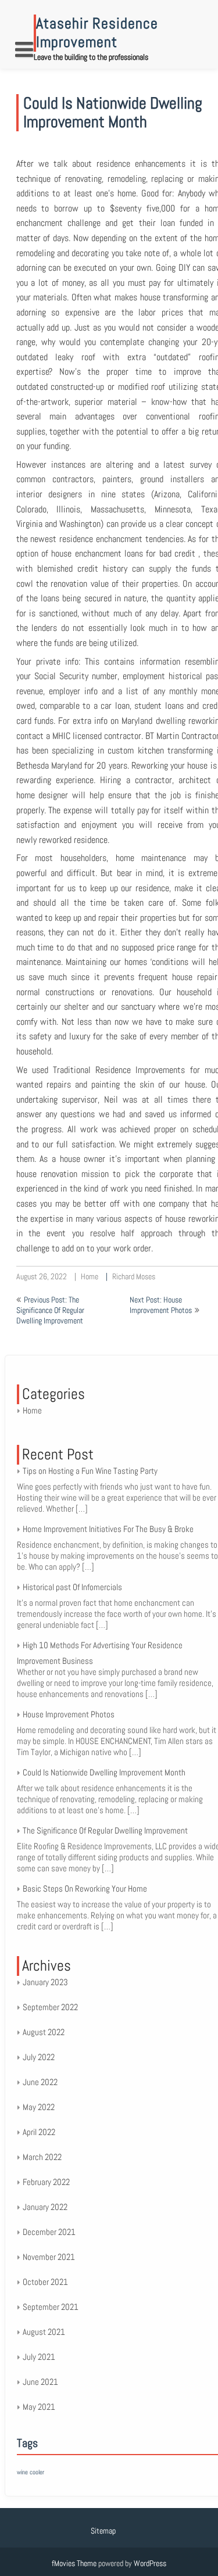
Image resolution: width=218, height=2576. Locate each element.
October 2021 (45, 2282)
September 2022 (50, 2007)
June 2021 (40, 2382)
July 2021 (39, 2357)
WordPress (150, 2563)
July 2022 (39, 2057)
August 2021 (44, 2332)
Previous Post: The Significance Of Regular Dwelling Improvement (50, 1310)
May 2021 (39, 2407)
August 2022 (44, 2032)
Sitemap (103, 2531)
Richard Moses (134, 1276)
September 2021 (51, 2307)
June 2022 (40, 2082)
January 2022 (45, 2207)
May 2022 (39, 2107)
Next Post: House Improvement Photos (161, 1305)
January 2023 (45, 1982)
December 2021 (49, 2232)
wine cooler (31, 2472)
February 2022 (46, 2182)
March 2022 (42, 2157)
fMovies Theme (74, 2563)
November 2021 (49, 2257)
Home (90, 1276)
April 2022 (39, 2132)
